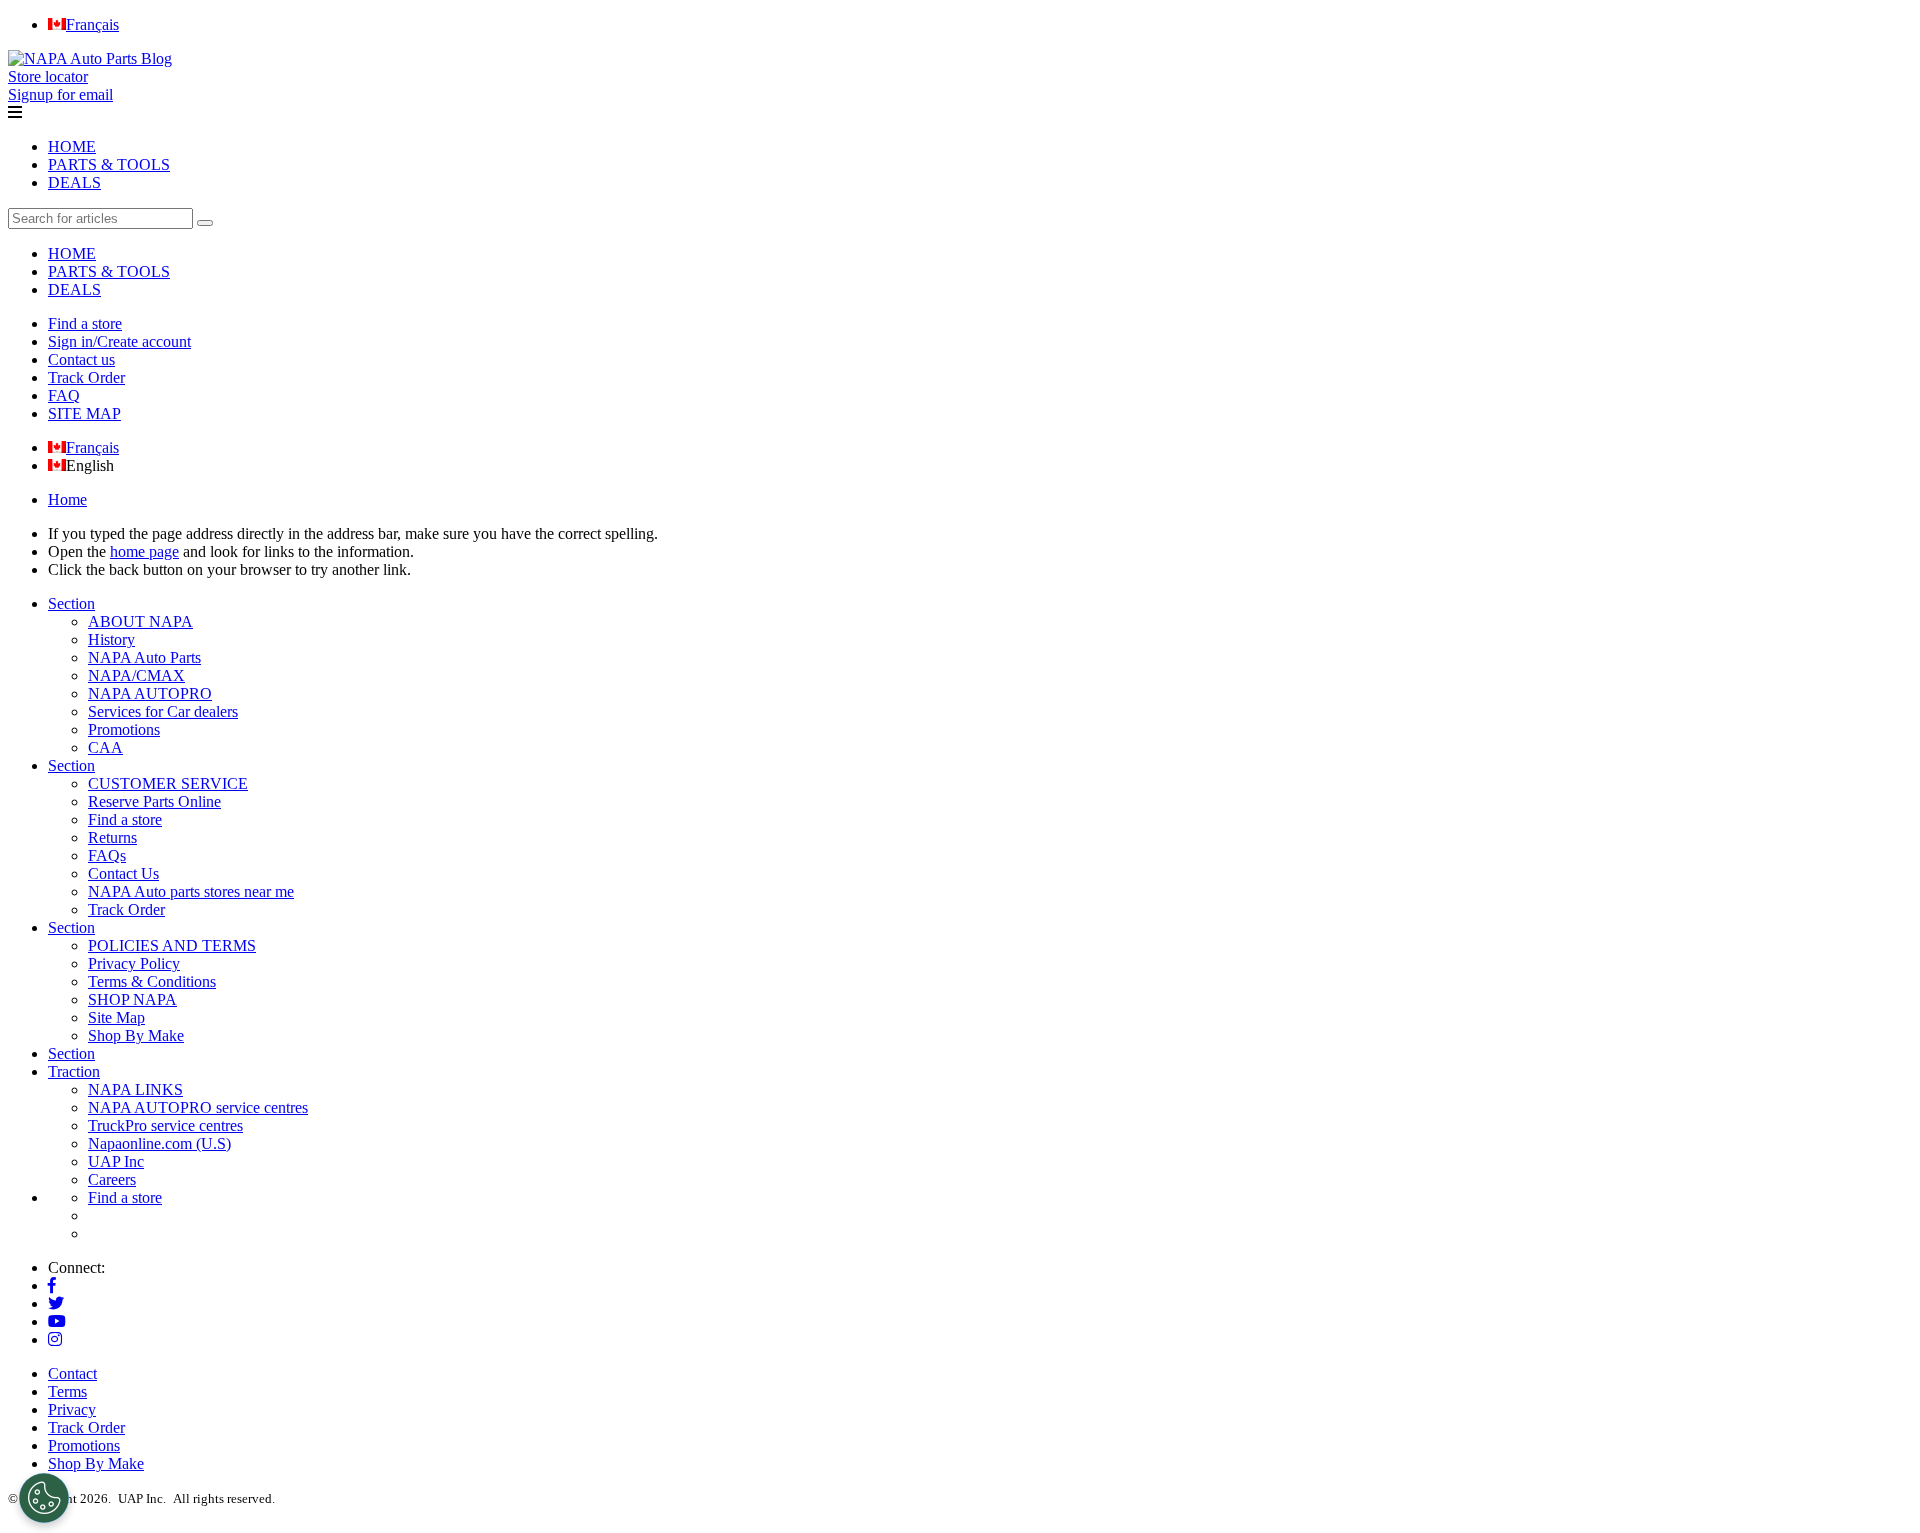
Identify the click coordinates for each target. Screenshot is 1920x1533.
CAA (105, 747)
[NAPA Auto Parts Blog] (90, 58)
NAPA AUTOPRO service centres (198, 1107)
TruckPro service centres (165, 1125)
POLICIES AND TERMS (172, 945)
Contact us (81, 359)
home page (144, 551)
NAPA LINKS (135, 1089)
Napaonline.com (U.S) (159, 1143)
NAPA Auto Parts (144, 657)
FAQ (64, 395)
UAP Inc (116, 1161)
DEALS (74, 182)
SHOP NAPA (132, 999)
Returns (112, 837)
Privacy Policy (134, 963)
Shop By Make (136, 1035)
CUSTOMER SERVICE (168, 783)
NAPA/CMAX (136, 675)
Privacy (72, 1409)
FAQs (107, 855)
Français (92, 447)
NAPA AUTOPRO (150, 693)
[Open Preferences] (44, 1498)
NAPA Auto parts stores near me (191, 891)
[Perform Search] (205, 223)
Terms (67, 1391)
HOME (72, 146)
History (111, 639)
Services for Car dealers (163, 711)
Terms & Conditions (152, 981)
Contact (72, 1373)
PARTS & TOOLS (109, 164)
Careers (112, 1179)
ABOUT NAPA (140, 621)
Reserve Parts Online (154, 801)
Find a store (85, 323)
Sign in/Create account (119, 341)
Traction (74, 1071)
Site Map (116, 1017)
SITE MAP (84, 413)
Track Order (86, 377)
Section (71, 603)
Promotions (124, 729)
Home (67, 499)
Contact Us (123, 873)
